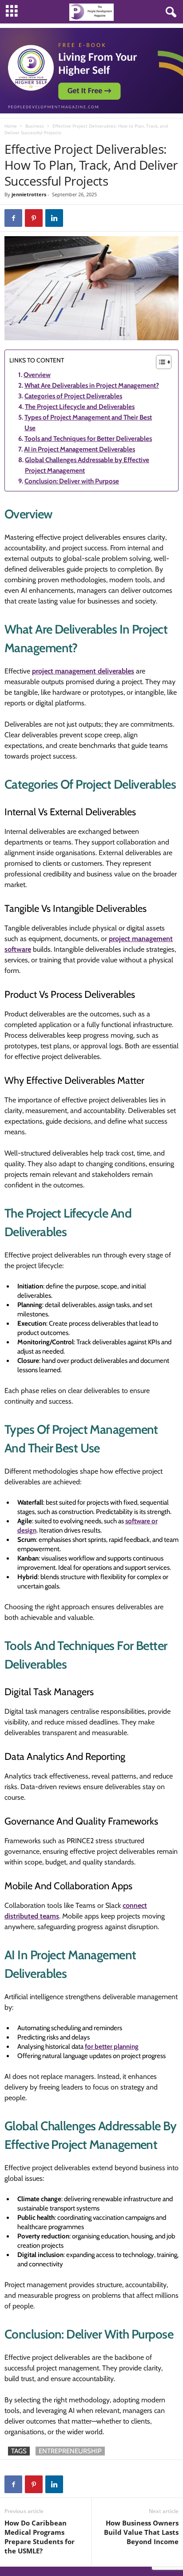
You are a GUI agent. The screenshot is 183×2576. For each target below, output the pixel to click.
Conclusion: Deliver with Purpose (72, 481)
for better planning (112, 2047)
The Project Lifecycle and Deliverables (80, 407)
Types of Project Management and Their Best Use (88, 423)
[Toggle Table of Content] (159, 362)
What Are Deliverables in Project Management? (92, 385)
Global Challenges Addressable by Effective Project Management (87, 465)
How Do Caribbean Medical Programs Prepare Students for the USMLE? (40, 2537)
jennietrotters (29, 194)
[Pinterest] (34, 218)
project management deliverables (83, 671)
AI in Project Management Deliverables (80, 449)
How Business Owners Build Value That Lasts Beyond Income (141, 2532)
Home (11, 126)
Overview (37, 375)
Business (35, 126)
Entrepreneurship (70, 2451)
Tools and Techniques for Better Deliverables (88, 439)
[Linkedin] (54, 218)
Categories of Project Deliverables (73, 396)
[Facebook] (13, 218)
